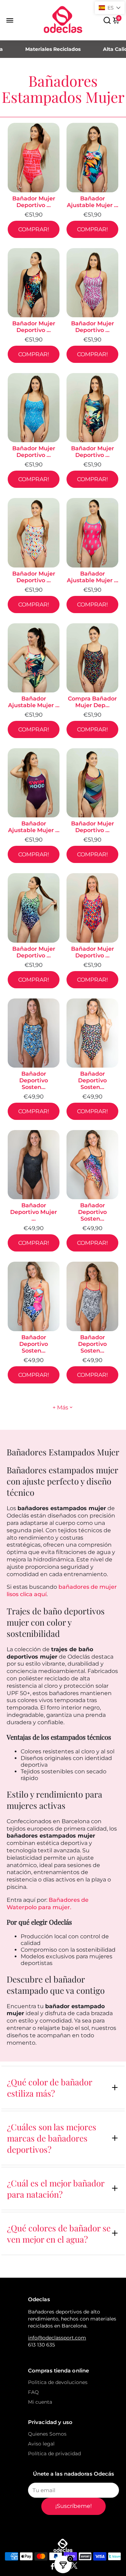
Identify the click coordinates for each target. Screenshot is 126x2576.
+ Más (60, 1407)
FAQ (33, 2392)
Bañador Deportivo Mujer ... (34, 1212)
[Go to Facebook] (52, 2567)
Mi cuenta (40, 2402)
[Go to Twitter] (74, 2567)
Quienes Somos (47, 2434)
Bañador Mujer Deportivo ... (34, 202)
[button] (110, 8)
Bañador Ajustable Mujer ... (93, 202)
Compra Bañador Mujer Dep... (92, 702)
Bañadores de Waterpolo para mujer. (48, 1904)
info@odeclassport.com (57, 2338)
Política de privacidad (54, 2454)
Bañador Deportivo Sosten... (34, 1080)
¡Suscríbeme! (73, 2506)
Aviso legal (41, 2444)
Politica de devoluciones (58, 2382)
